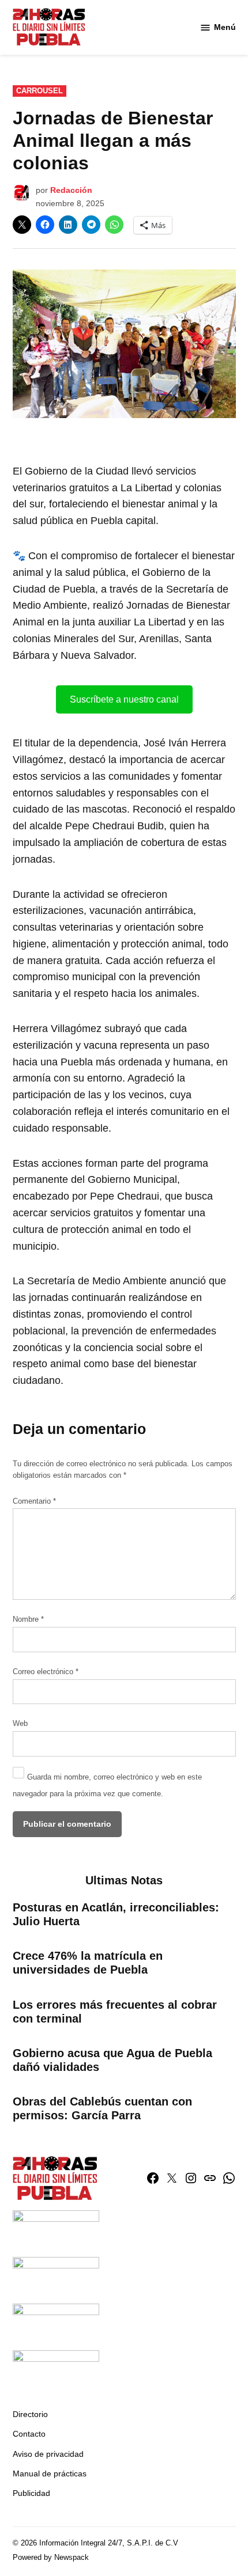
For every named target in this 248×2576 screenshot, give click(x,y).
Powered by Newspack (51, 2558)
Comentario (34, 1501)
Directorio (30, 2414)
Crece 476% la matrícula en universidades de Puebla (88, 1963)
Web (20, 1724)
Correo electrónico (46, 1672)
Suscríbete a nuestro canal (124, 699)
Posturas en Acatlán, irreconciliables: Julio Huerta (116, 1914)
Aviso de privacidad (48, 2454)
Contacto (29, 2434)
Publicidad (31, 2493)
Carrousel (40, 91)
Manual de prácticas (50, 2473)
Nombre (28, 1619)
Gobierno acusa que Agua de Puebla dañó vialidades (112, 2060)
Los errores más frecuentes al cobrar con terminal (115, 2012)
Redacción (71, 190)
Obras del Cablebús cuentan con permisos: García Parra (102, 2108)
